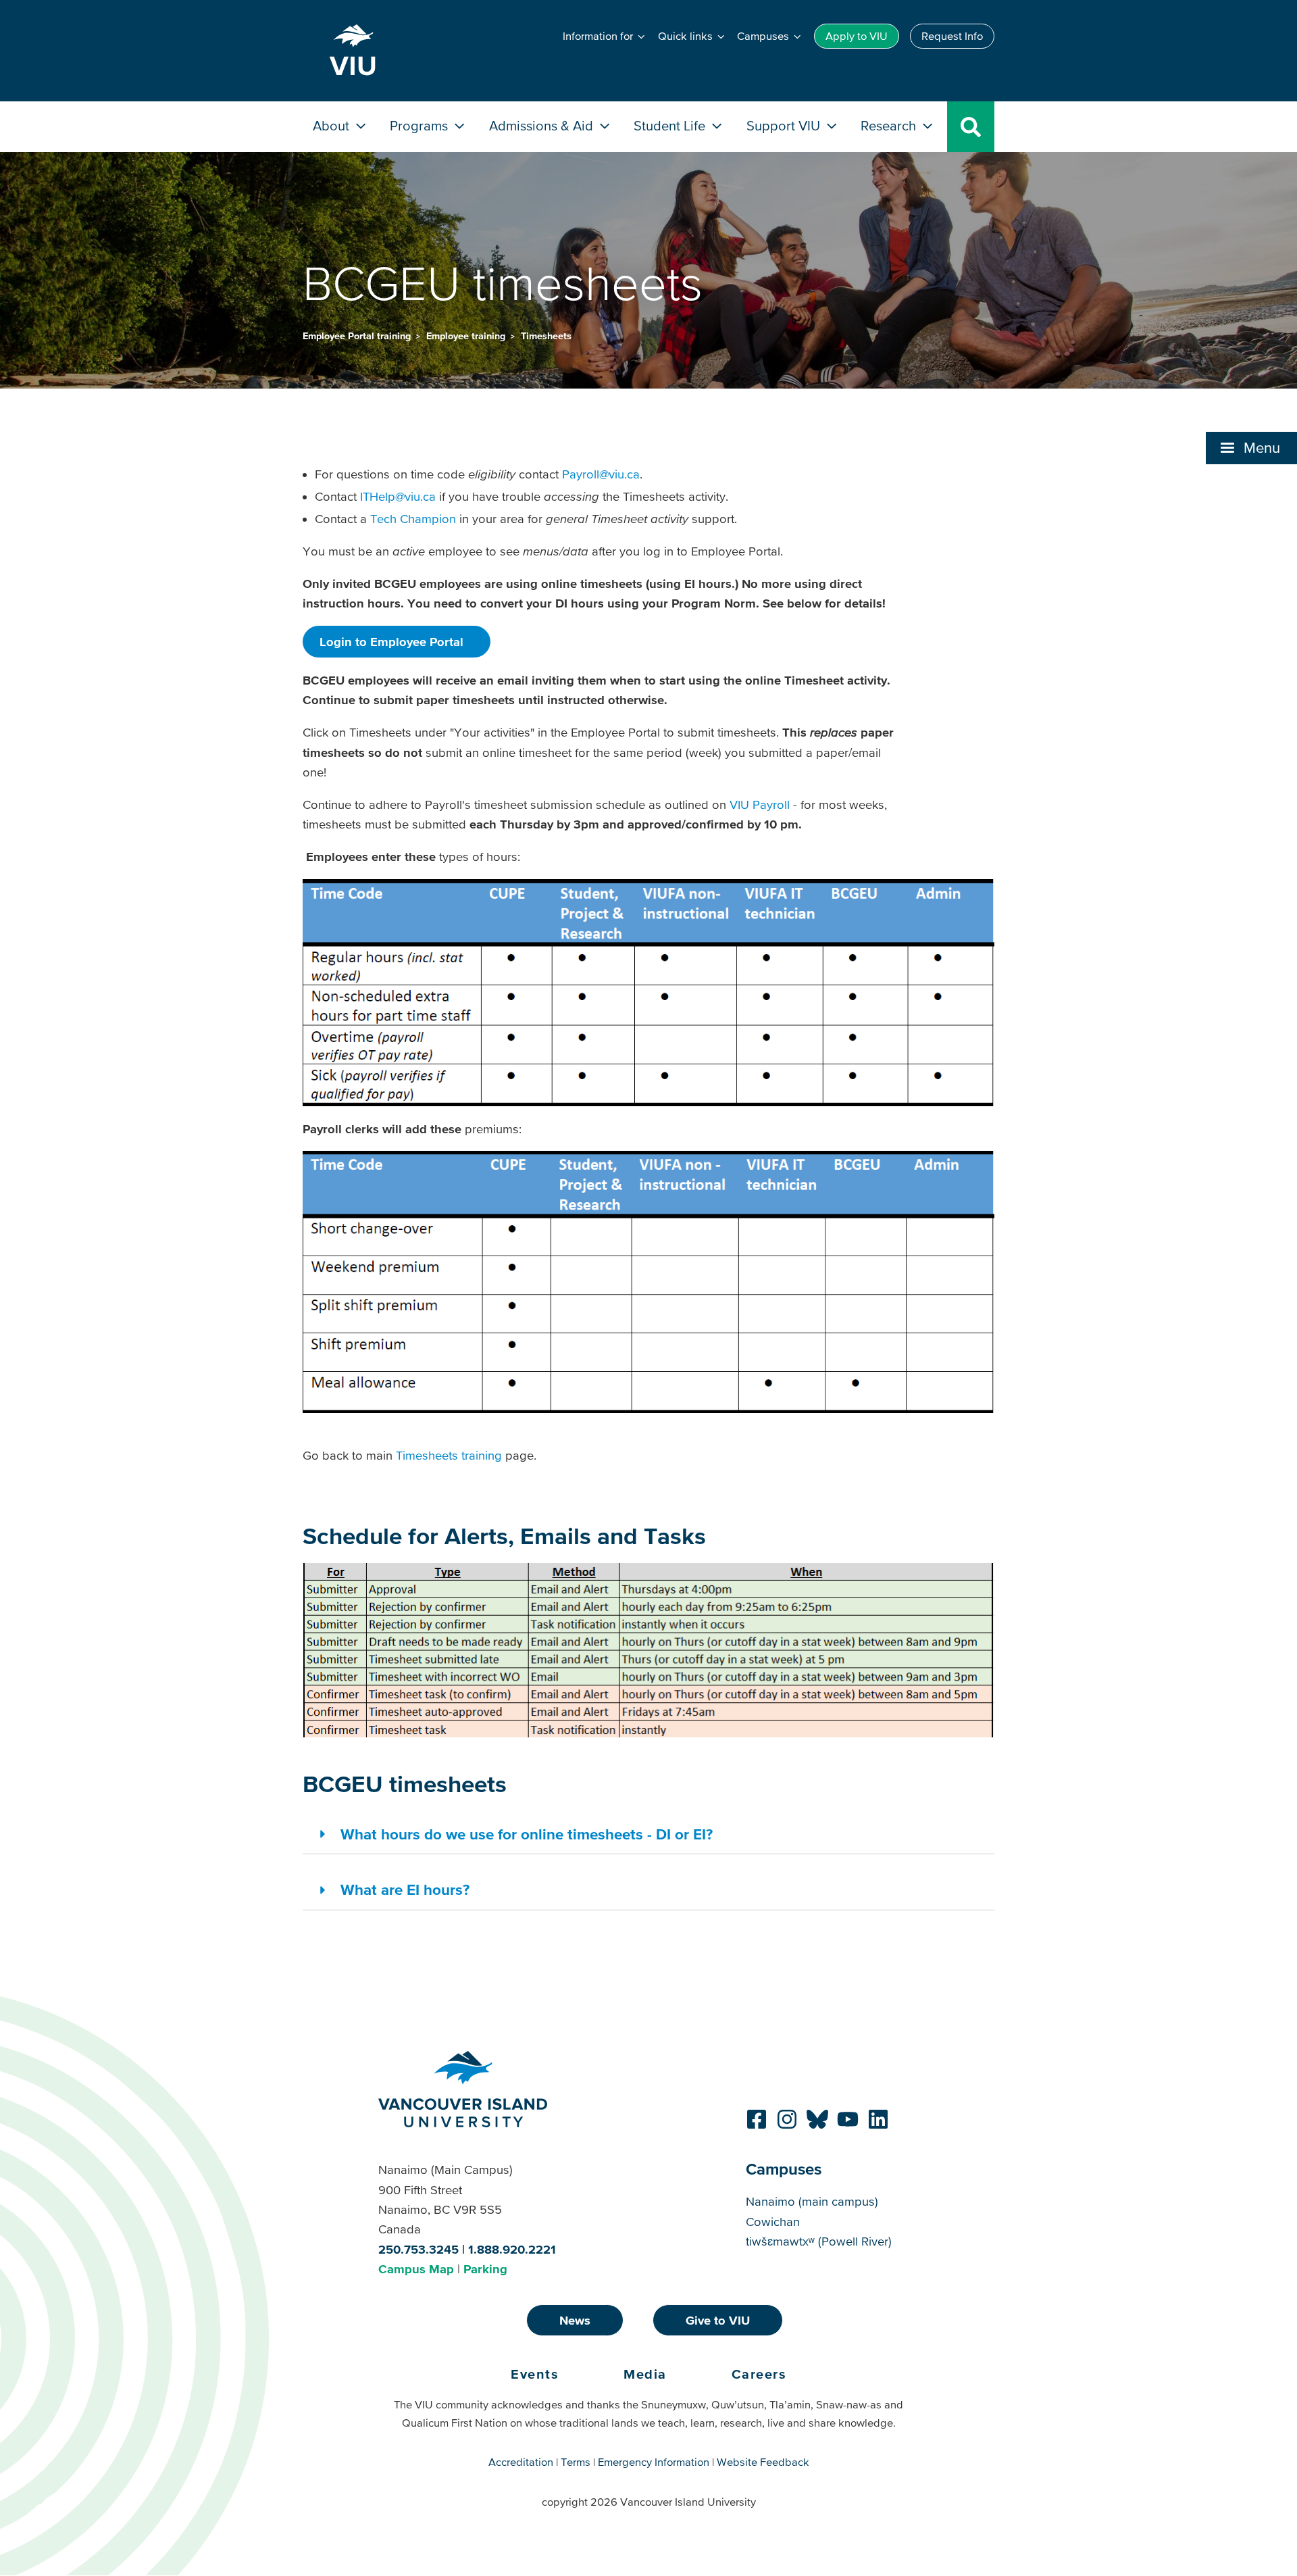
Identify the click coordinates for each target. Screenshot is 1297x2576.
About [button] (333, 125)
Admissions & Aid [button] (543, 125)
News (575, 2320)
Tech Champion (413, 519)
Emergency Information (654, 2462)
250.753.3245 (418, 2249)
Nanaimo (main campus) (812, 2201)
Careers (759, 2374)
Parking (485, 2269)
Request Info (952, 36)
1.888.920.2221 (512, 2249)
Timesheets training (449, 1455)
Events (535, 2374)
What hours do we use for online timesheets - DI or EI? (527, 1834)
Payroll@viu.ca (601, 474)
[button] (1251, 448)
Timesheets (546, 336)
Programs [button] (421, 125)
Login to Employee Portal (391, 642)
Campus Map (416, 2269)
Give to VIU (718, 2320)
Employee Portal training (358, 336)
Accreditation (521, 2462)
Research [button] (890, 125)
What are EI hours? (405, 1889)
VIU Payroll (760, 804)
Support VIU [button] (785, 125)
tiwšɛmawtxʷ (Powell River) (819, 2241)
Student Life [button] (671, 125)
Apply (857, 36)
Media (645, 2374)
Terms (576, 2462)
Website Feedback (763, 2462)
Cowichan (773, 2222)
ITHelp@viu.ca (398, 496)
